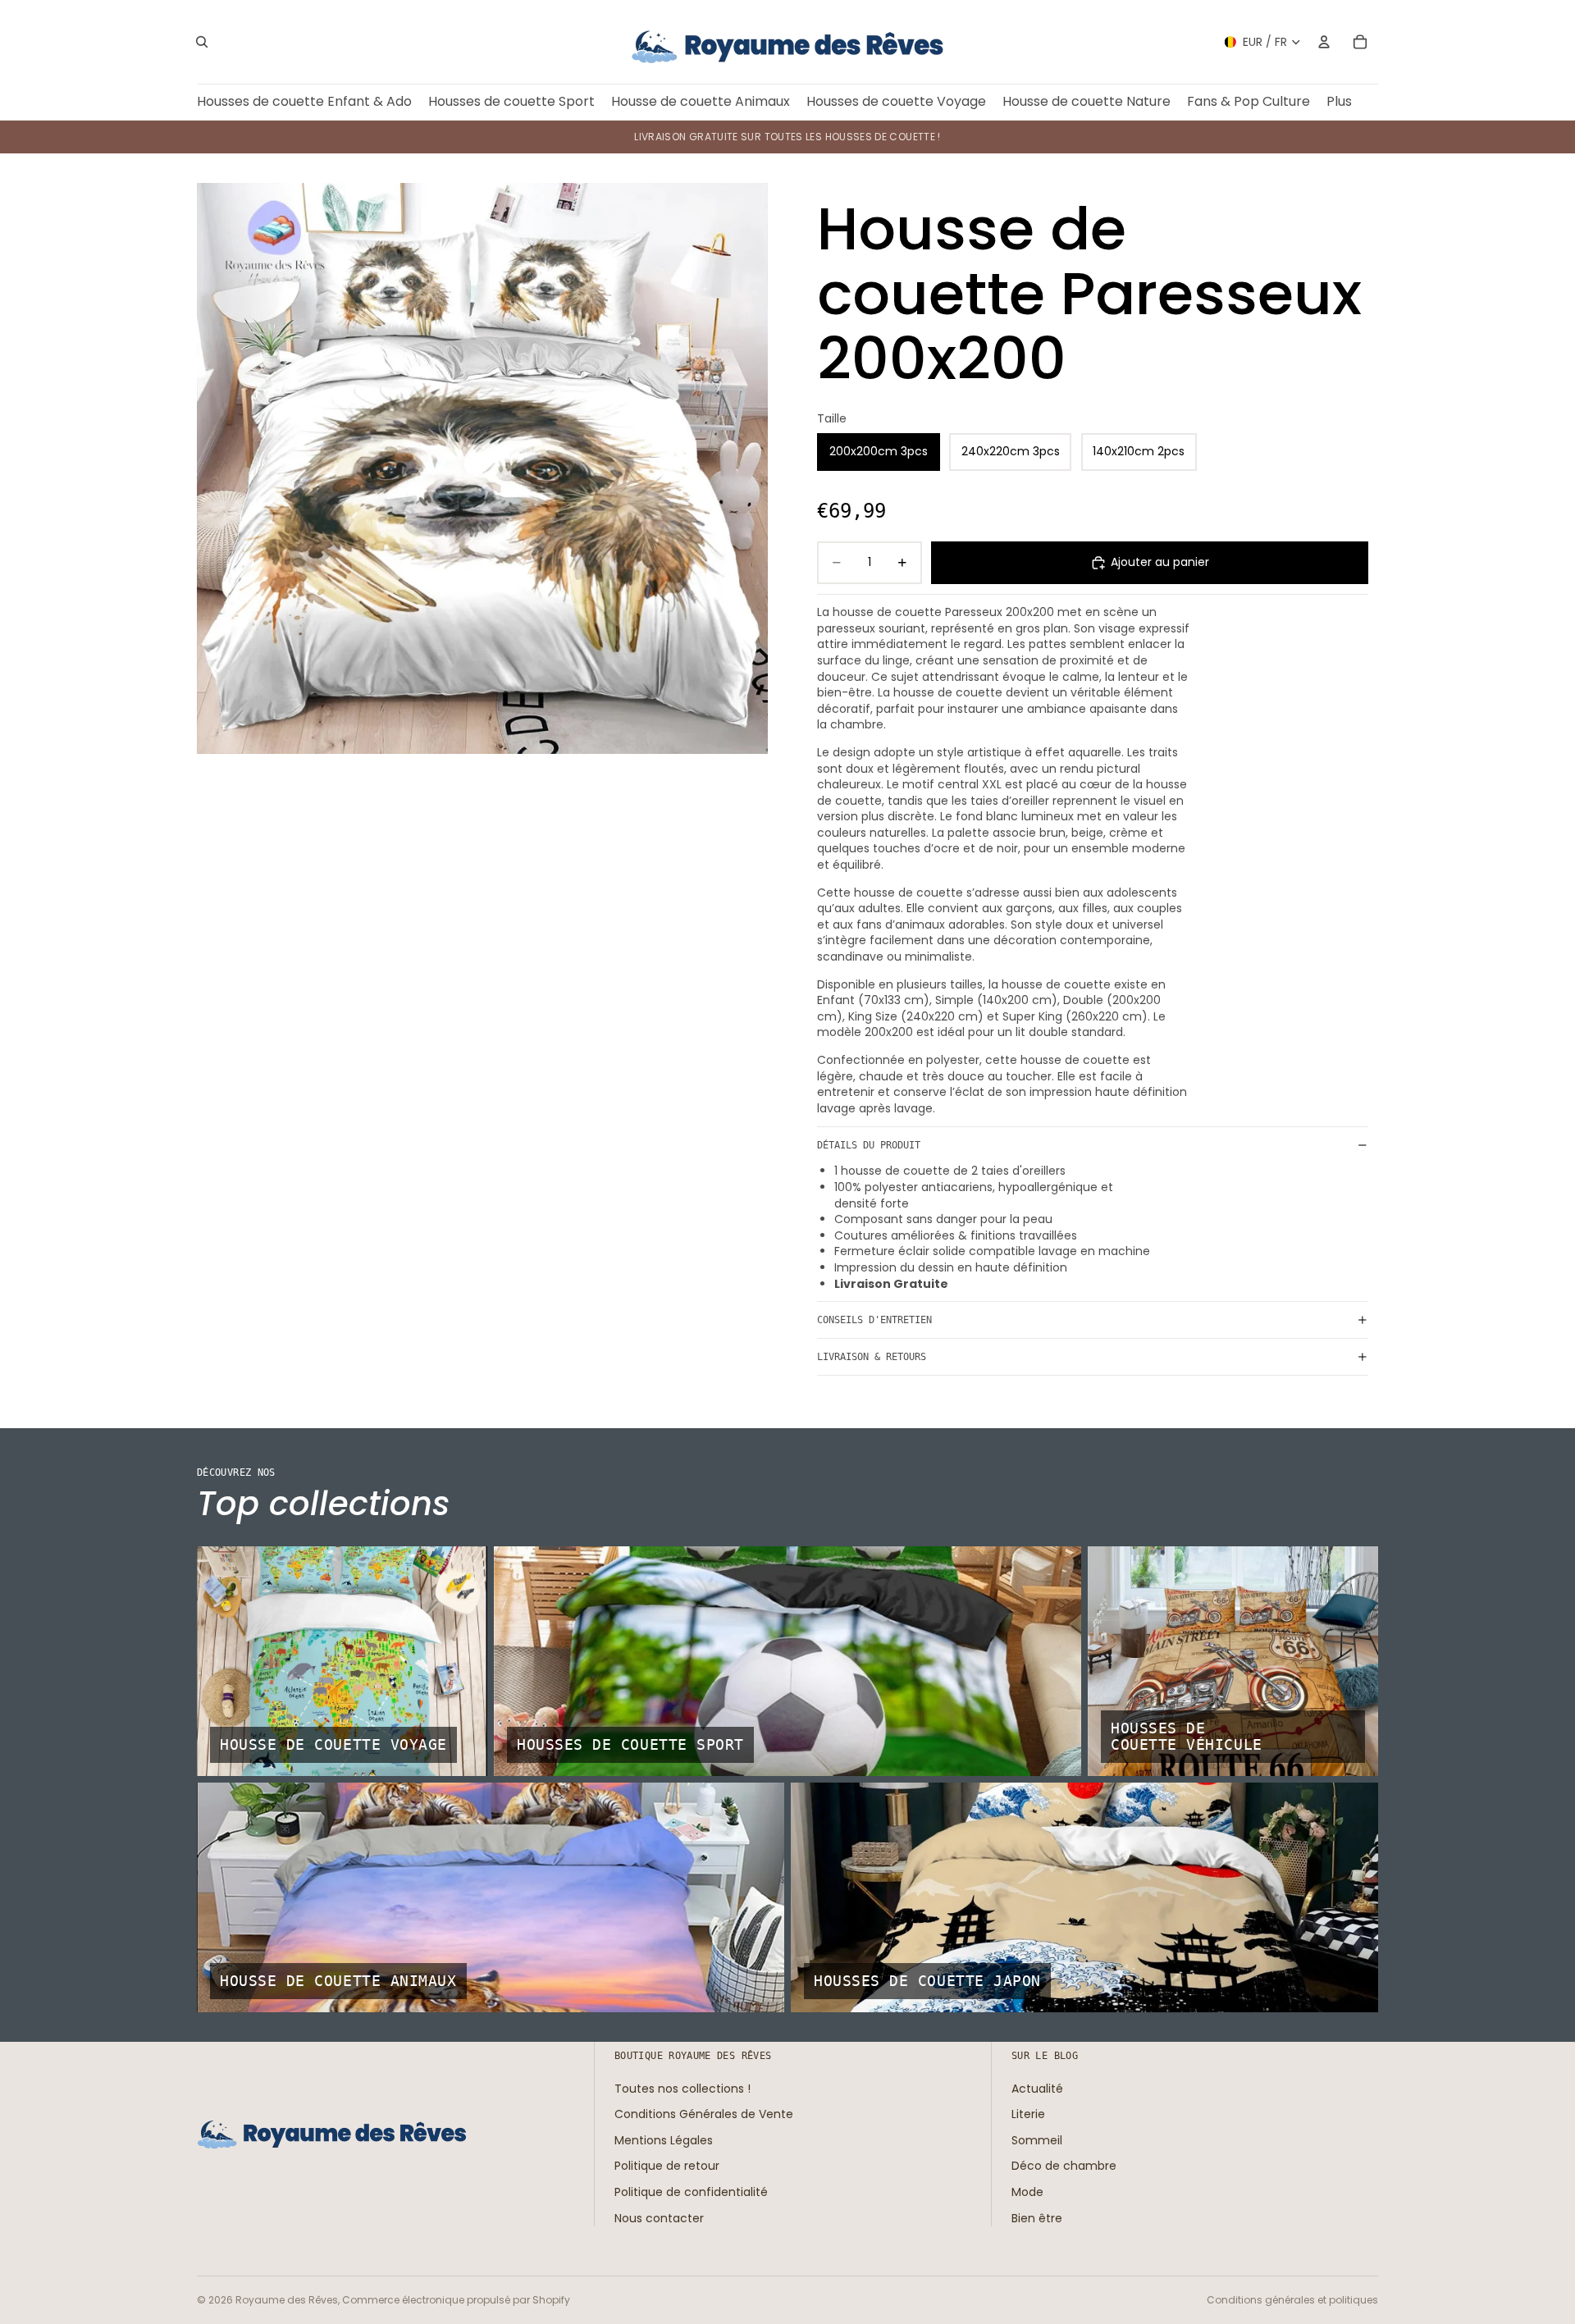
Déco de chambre (1064, 2166)
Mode (1027, 2192)
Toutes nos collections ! (682, 2088)
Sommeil (1037, 2140)
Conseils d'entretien (874, 1320)
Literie (1028, 2114)
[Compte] (1324, 42)
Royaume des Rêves (287, 2300)
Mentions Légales (664, 2140)
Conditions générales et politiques (1292, 2300)
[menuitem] (1339, 102)
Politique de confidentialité (691, 2192)
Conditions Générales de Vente (704, 2114)
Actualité (1037, 2088)
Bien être (1037, 2217)
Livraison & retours (872, 1357)
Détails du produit (869, 1145)
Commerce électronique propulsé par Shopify (456, 2300)
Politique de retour (667, 2166)
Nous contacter (659, 2217)
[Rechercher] (202, 42)
